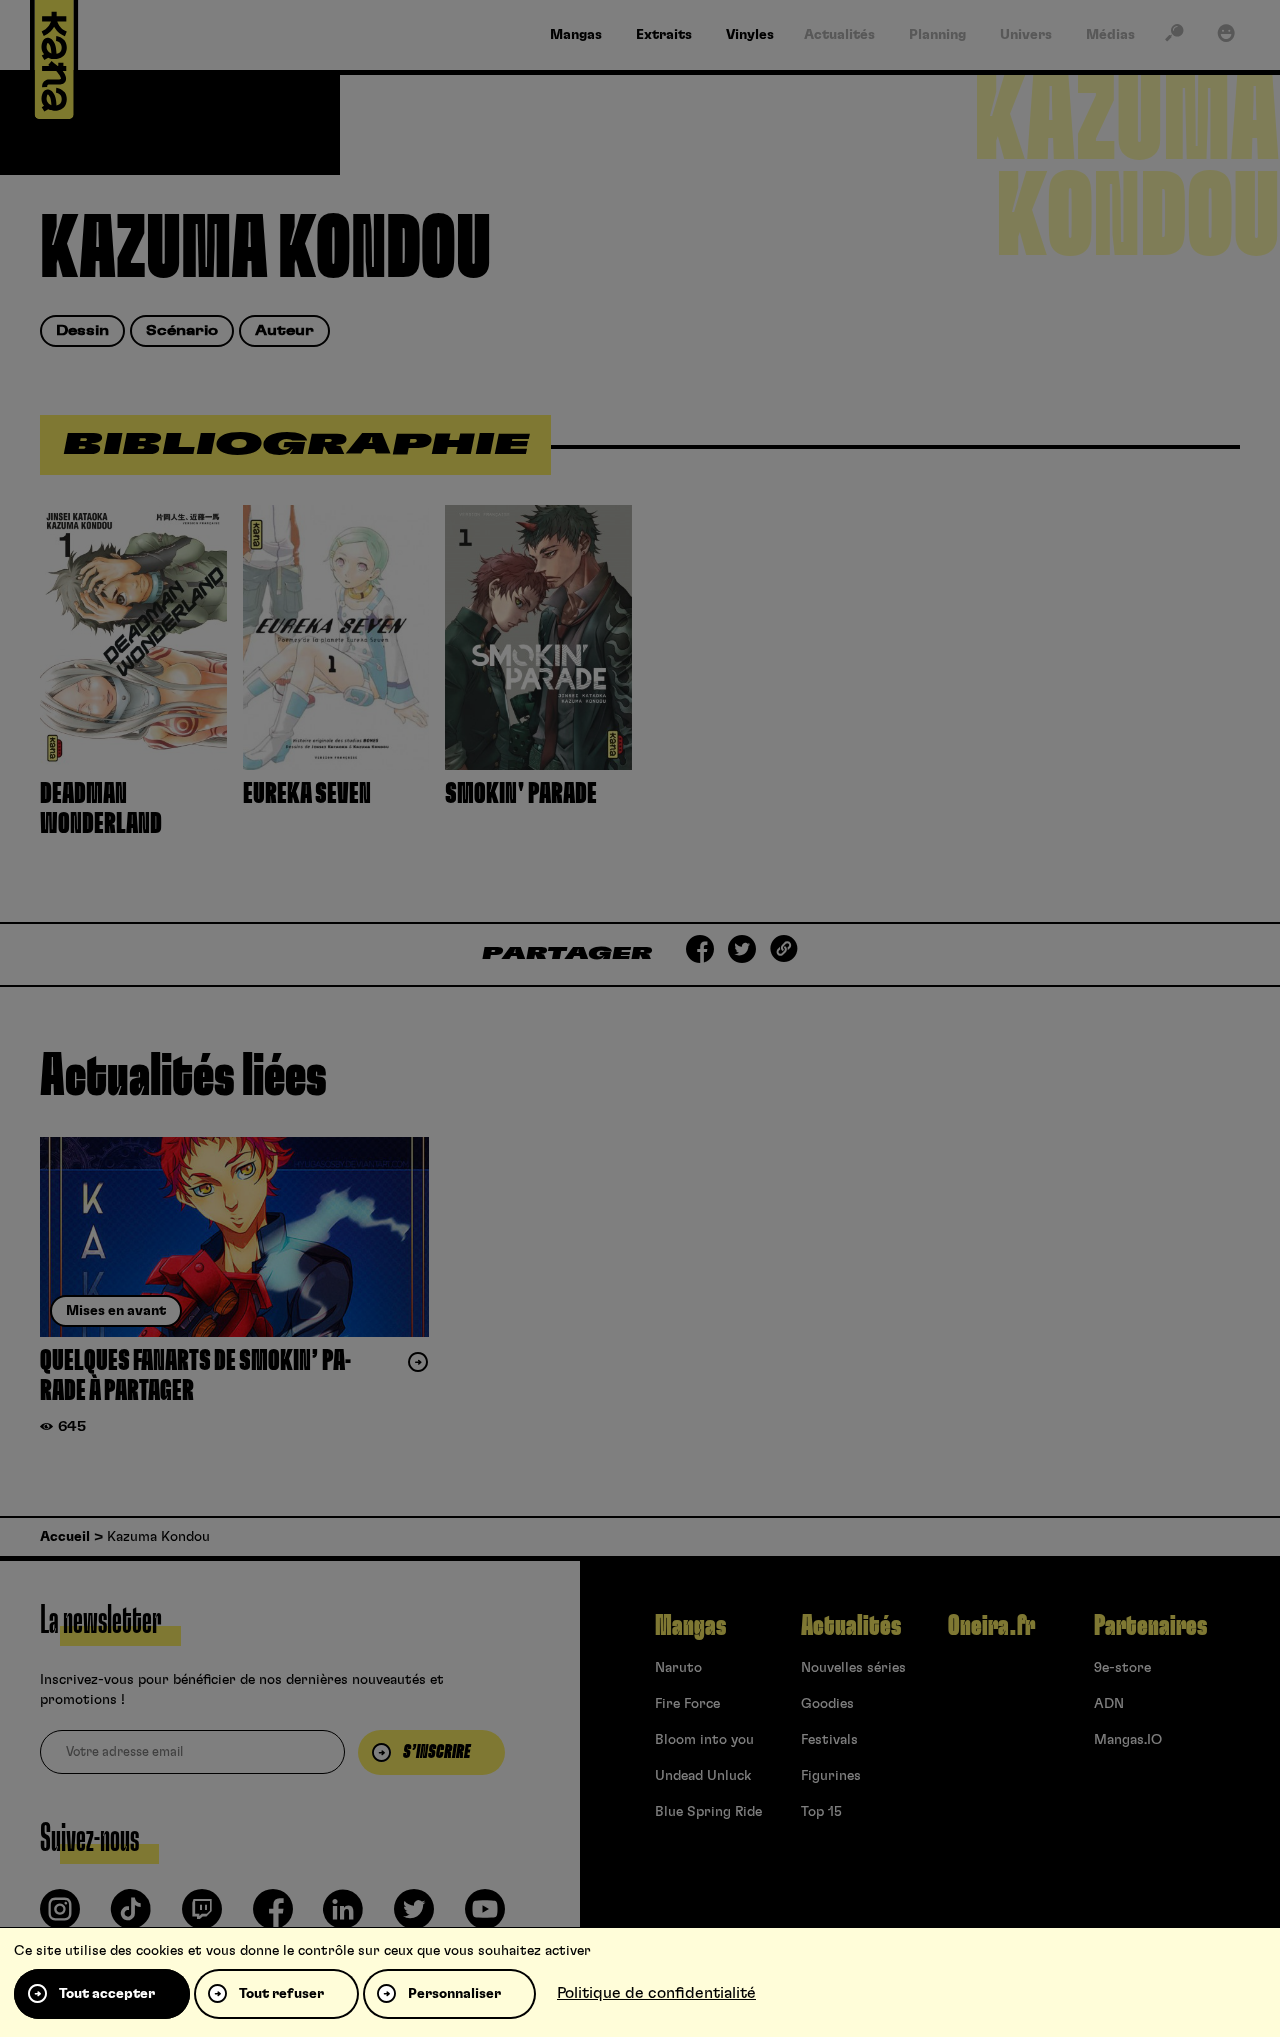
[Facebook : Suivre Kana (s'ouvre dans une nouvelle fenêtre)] (273, 1917)
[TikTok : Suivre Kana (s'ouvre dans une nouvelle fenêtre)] (131, 1917)
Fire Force (687, 1704)
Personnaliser (454, 1994)
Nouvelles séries (853, 1668)
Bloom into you (704, 1740)
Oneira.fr (991, 1626)
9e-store (1122, 1668)
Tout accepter (107, 1994)
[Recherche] (1174, 37)
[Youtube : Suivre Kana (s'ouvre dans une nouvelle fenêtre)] (485, 1917)
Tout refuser (281, 1994)
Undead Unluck (703, 1776)
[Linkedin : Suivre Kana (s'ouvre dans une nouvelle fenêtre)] (343, 1917)
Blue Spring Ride (708, 1812)
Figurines (831, 1776)
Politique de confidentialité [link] (656, 1993)
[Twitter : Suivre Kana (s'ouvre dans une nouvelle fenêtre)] (414, 1917)
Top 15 (821, 1812)
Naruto (678, 1668)
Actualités (851, 1626)
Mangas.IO (1128, 1740)
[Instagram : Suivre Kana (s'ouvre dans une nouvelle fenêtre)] (60, 1917)
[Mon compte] (1226, 37)
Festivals (829, 1740)
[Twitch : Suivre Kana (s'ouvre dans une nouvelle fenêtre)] (202, 1917)
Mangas (690, 1626)
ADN (1109, 1704)
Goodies (827, 1704)
